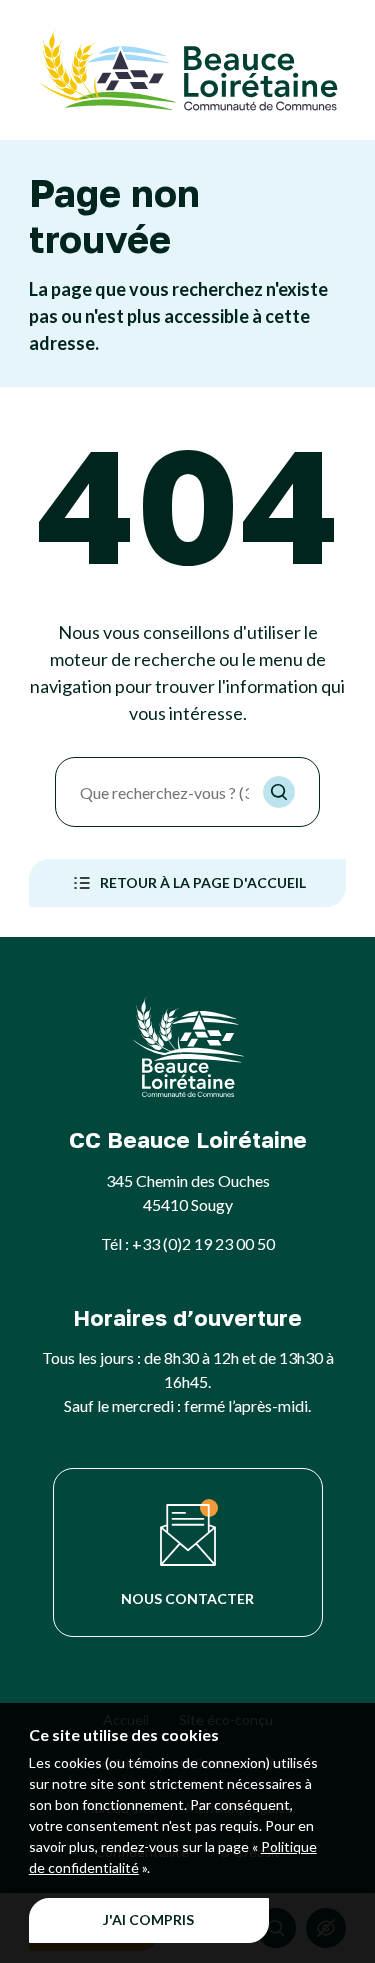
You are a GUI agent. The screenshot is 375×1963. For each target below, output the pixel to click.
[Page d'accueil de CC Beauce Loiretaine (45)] (188, 70)
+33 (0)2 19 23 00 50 (203, 1243)
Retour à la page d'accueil (203, 882)
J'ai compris (148, 1919)
